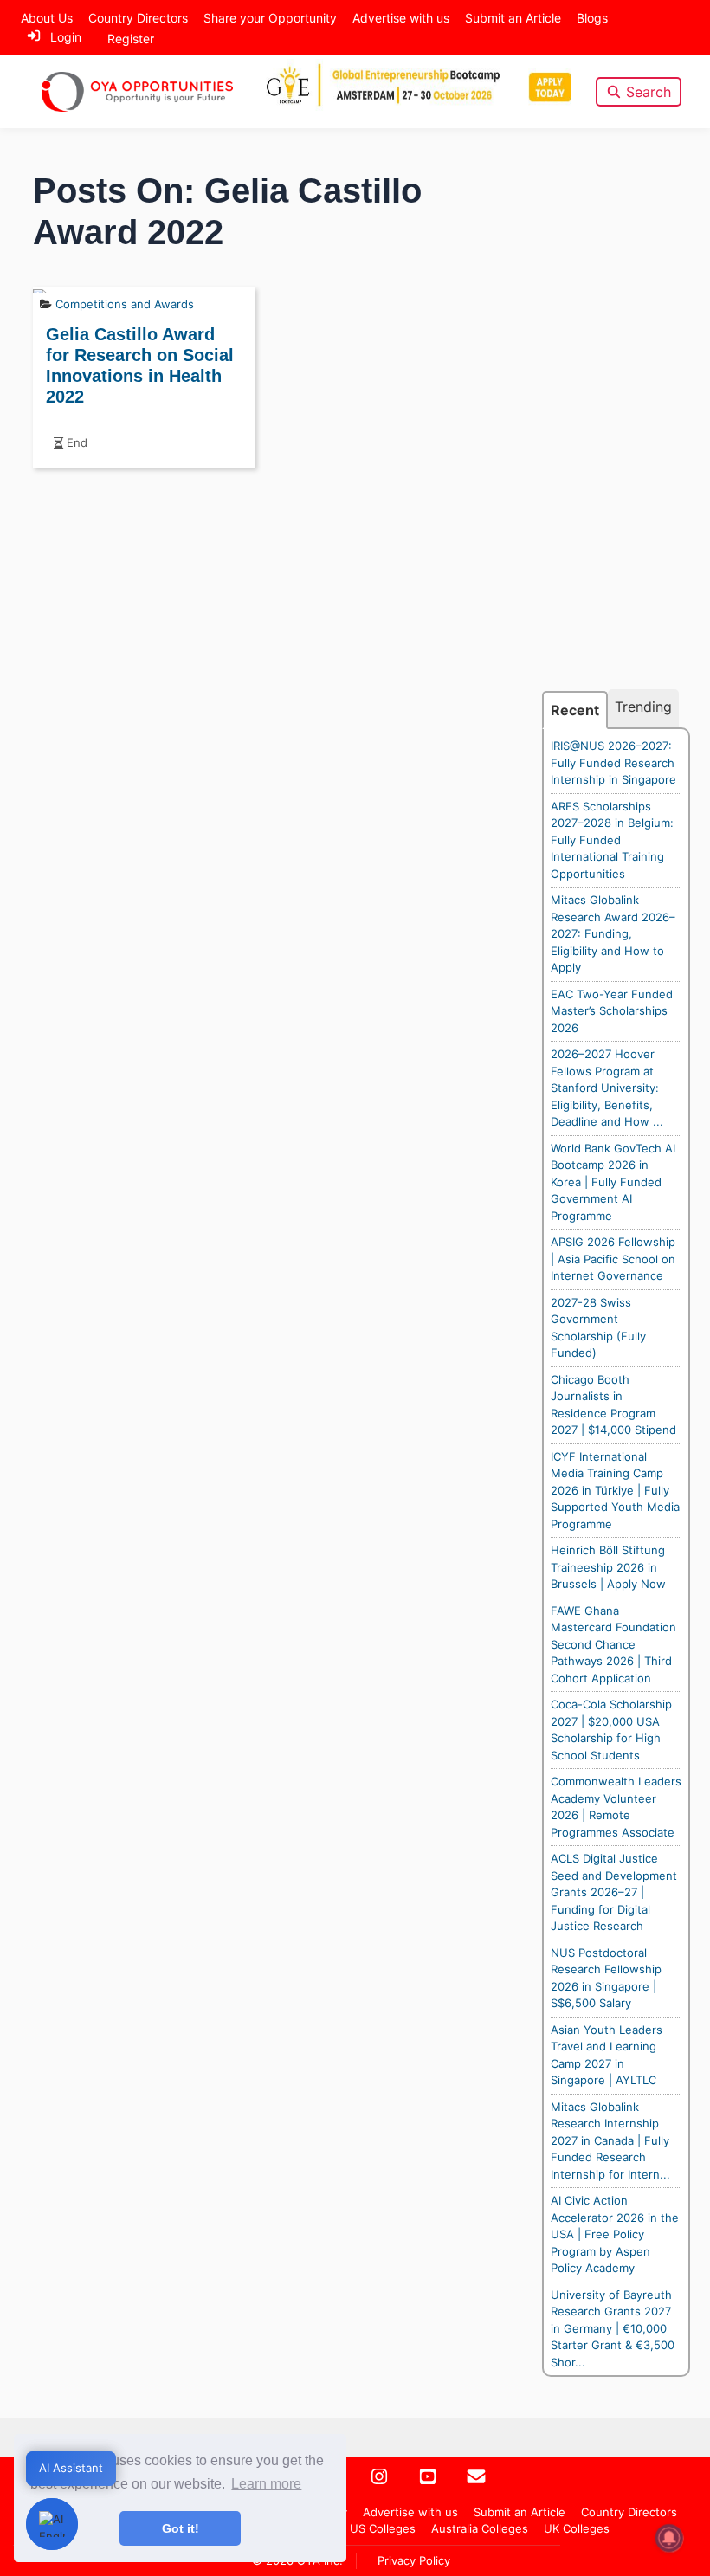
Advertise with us (401, 18)
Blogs (592, 18)
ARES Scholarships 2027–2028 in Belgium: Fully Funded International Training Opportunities (612, 840)
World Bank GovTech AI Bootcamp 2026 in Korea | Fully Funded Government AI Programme (613, 1182)
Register (131, 39)
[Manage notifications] (669, 2538)
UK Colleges (577, 2528)
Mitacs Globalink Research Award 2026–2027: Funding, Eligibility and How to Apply (613, 933)
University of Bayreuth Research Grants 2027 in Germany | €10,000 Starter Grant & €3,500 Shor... (613, 2328)
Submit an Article (513, 18)
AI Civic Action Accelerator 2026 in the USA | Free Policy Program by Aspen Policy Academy (615, 2234)
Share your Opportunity (270, 18)
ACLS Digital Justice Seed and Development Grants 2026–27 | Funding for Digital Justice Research (614, 1892)
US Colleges (383, 2528)
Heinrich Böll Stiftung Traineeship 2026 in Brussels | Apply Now (608, 1567)
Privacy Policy (414, 2560)
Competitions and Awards (125, 304)
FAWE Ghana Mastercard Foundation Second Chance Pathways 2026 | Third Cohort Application (613, 1644)
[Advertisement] (616, 429)
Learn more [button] (266, 2484)
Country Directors (138, 18)
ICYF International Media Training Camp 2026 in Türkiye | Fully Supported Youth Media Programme (615, 1490)
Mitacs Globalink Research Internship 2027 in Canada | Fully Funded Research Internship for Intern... (610, 2140)
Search (649, 92)
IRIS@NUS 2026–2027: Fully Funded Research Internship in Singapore (613, 762)
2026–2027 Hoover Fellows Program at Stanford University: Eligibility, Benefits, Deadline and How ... (607, 1088)
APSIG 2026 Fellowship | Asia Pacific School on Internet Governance (613, 1259)
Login (66, 37)
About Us (47, 18)
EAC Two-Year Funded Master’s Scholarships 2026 (612, 1011)
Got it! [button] (181, 2528)
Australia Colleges (480, 2528)
